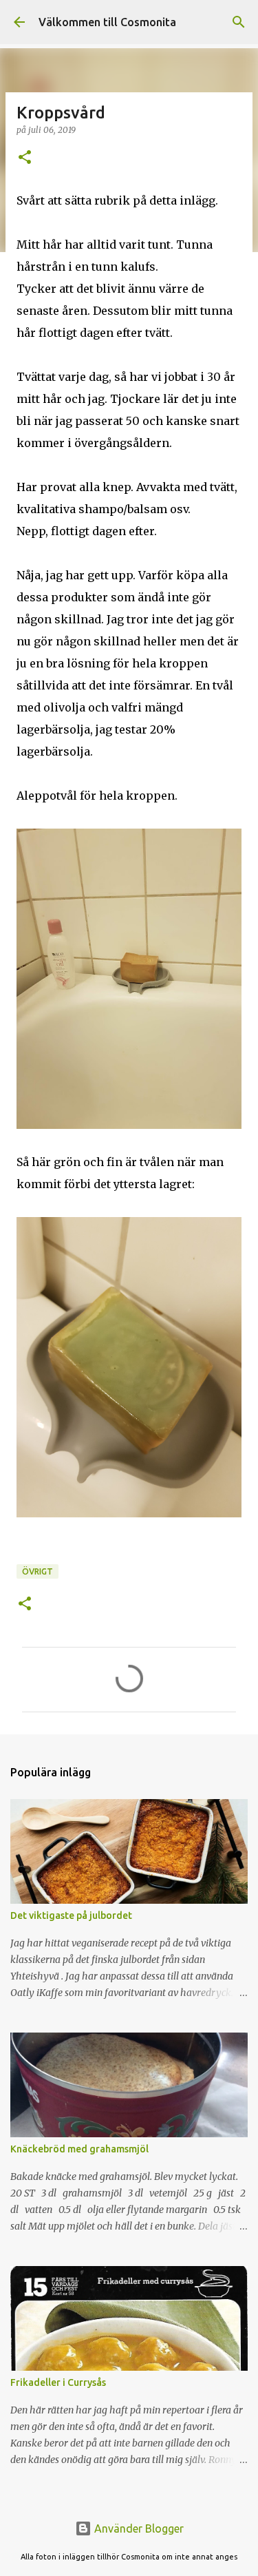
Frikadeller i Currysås (58, 2382)
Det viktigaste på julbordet (71, 1915)
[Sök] (239, 22)
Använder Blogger (138, 2528)
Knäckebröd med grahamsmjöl (79, 2149)
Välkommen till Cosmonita (107, 22)
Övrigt (37, 1571)
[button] (25, 158)
